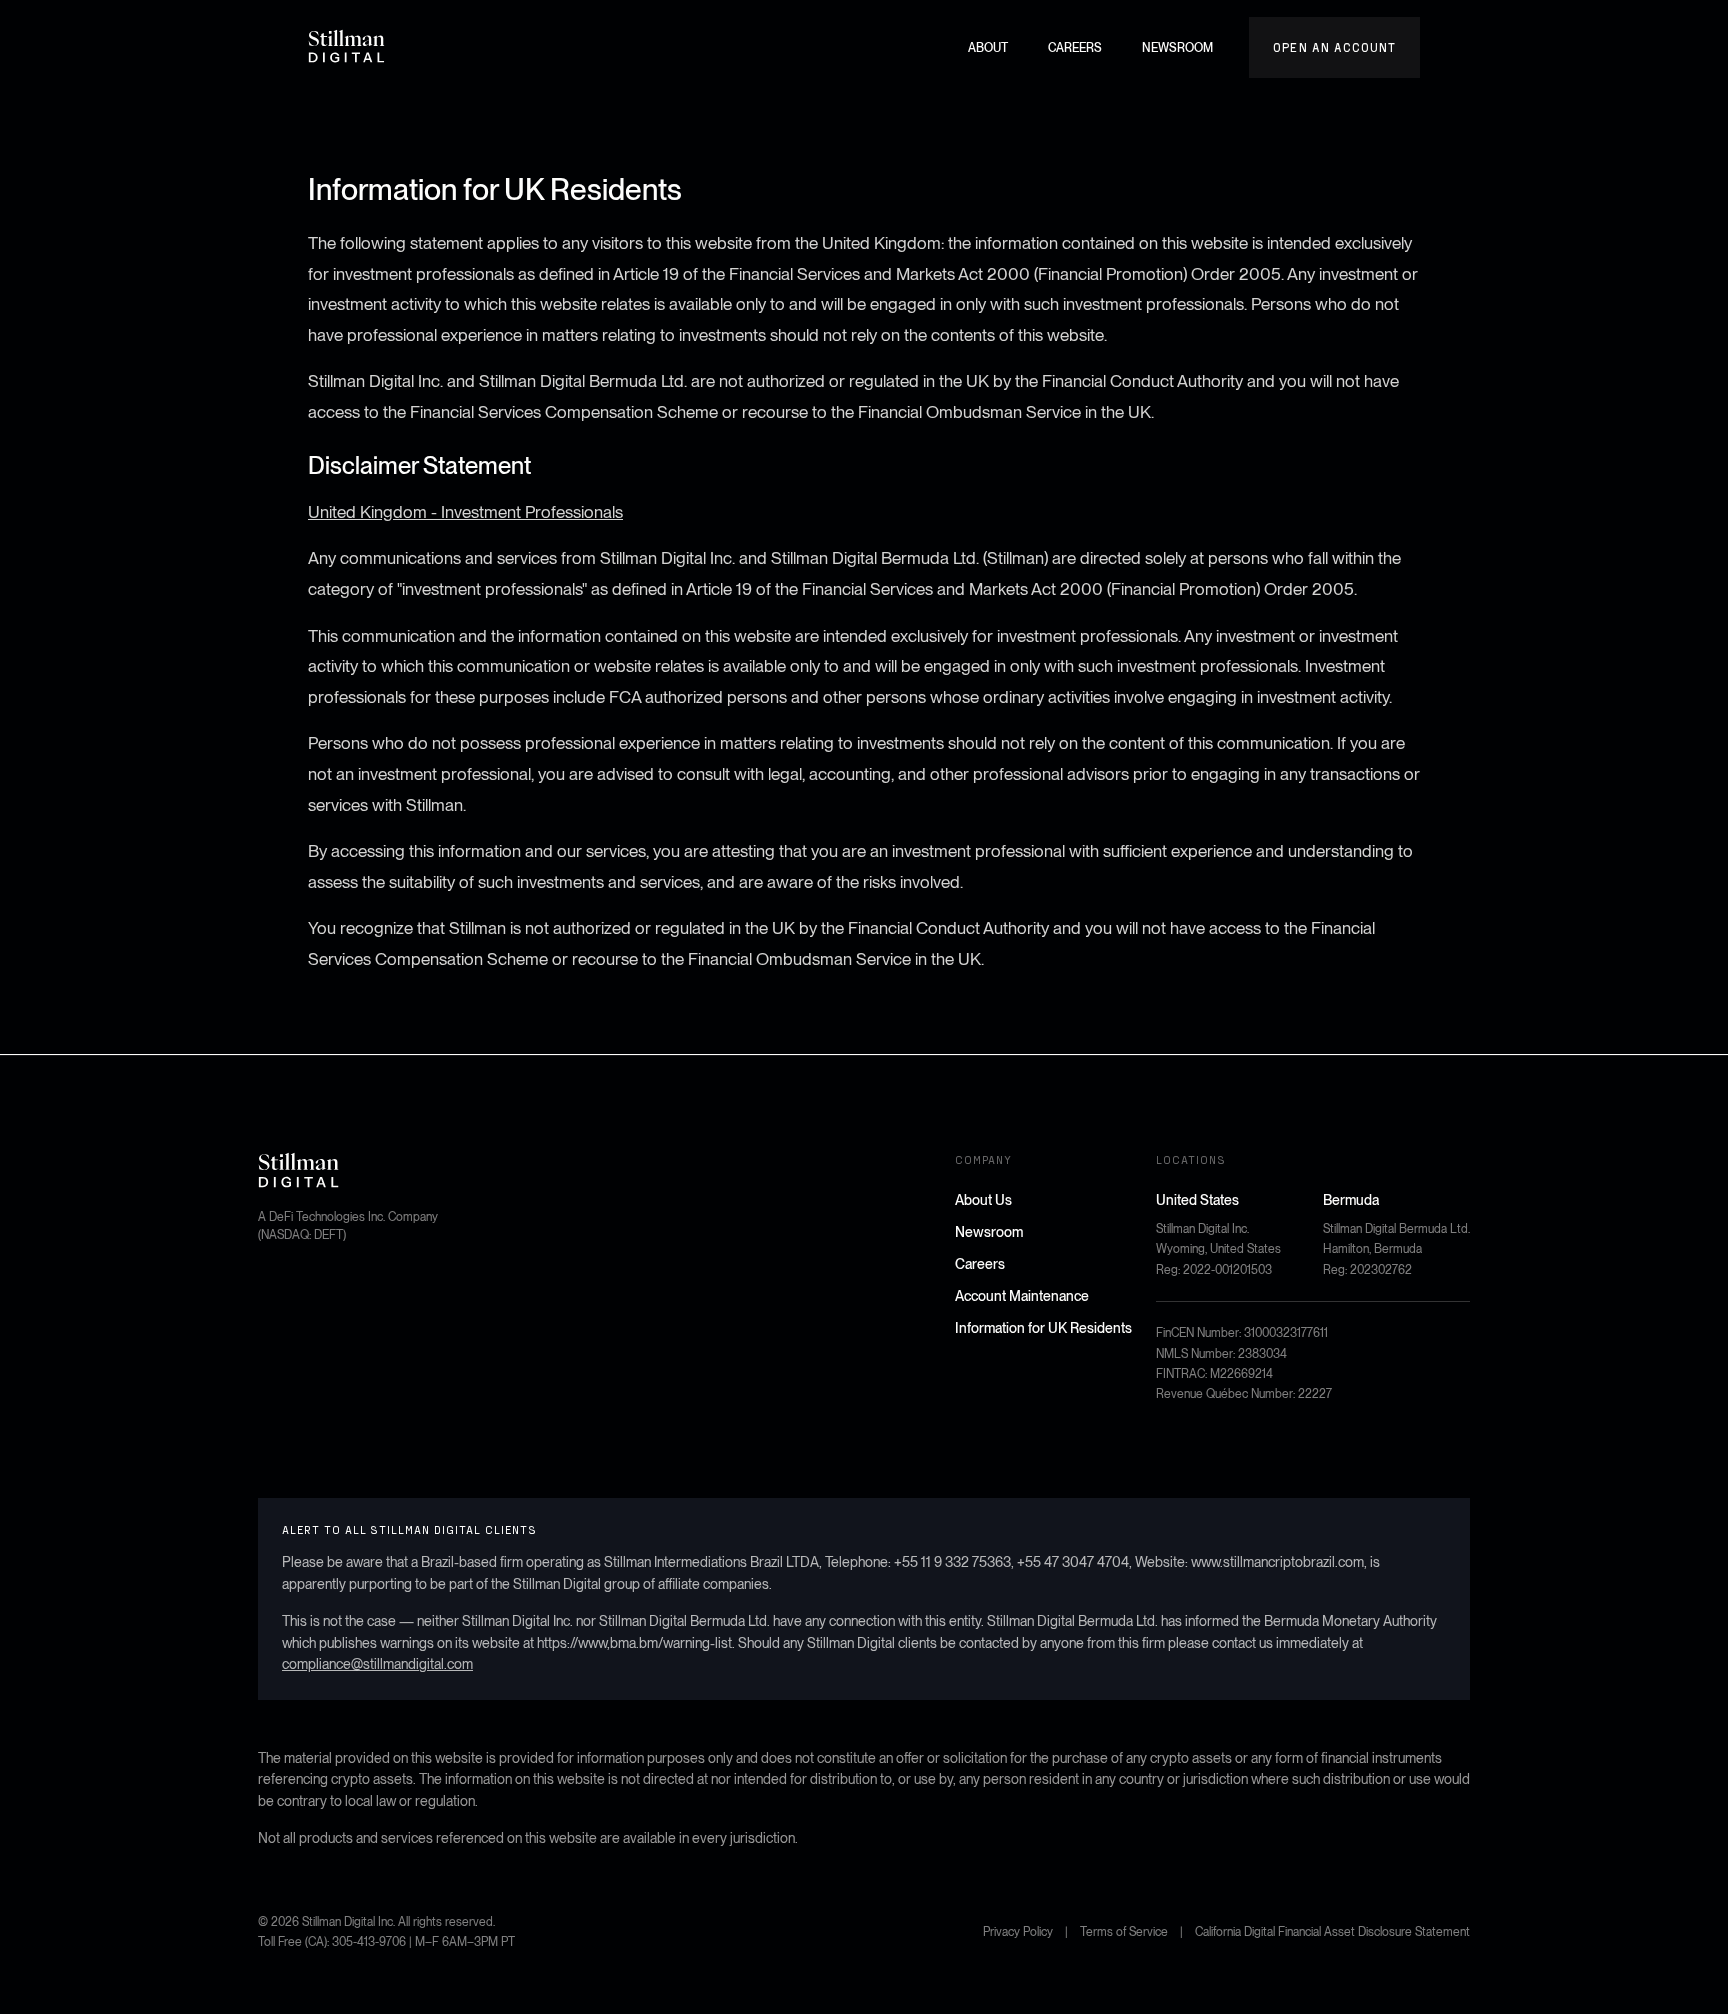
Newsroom (989, 1232)
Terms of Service (1124, 1932)
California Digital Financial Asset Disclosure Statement (1332, 1932)
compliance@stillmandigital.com (377, 1664)
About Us (983, 1200)
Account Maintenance (1022, 1296)
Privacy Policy (1018, 1932)
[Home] (347, 47)
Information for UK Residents (1043, 1328)
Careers (980, 1264)
